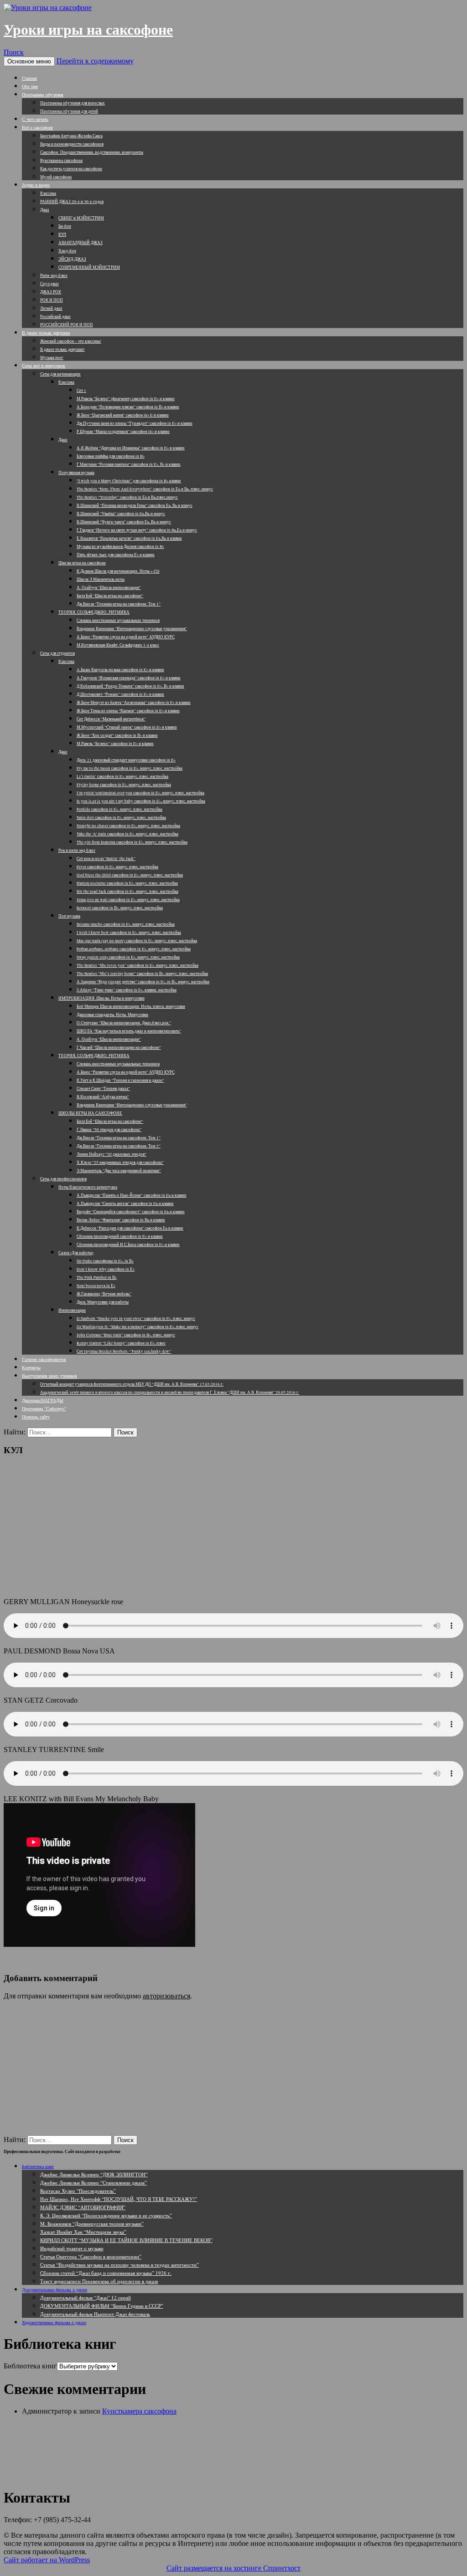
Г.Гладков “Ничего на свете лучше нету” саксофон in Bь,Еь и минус (137, 530)
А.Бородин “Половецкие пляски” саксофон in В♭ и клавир (128, 407)
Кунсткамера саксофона (61, 161)
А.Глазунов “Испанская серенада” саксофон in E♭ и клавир (129, 678)
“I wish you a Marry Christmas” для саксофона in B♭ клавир (129, 481)
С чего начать (35, 119)
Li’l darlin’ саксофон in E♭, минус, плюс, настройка (122, 777)
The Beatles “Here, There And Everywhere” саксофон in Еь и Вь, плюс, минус (145, 489)
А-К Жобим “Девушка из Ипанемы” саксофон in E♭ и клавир (131, 448)
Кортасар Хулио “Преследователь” (78, 2191)
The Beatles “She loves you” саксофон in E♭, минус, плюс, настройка (138, 965)
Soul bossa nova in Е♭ (96, 1286)
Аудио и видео (36, 185)
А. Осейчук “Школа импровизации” (109, 588)
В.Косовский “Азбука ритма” (103, 1097)
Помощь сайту (36, 1417)
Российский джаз (55, 317)
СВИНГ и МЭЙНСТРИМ (81, 218)
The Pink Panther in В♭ (97, 1278)
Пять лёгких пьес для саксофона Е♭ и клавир (116, 555)
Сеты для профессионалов (63, 1179)
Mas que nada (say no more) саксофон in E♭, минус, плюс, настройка (137, 941)
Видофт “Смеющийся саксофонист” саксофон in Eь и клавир (131, 1212)
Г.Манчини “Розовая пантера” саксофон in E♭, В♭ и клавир (129, 464)
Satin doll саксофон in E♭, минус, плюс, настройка (121, 818)
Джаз (45, 210)
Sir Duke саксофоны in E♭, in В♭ (105, 1261)
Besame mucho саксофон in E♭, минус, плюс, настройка (126, 924)
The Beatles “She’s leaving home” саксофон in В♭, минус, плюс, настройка (142, 974)
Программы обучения (43, 94)
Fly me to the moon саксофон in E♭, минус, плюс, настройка (130, 768)
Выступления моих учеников (49, 1376)
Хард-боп (67, 251)
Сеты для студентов (57, 653)
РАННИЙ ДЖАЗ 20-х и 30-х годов (72, 202)
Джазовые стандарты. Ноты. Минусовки (112, 1015)
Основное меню (29, 61)
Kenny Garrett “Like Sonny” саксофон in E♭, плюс (121, 1343)
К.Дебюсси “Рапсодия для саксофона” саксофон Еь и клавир (130, 1228)
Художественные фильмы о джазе (54, 2322)
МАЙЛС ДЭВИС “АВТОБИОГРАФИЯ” (83, 2207)
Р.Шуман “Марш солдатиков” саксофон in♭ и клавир (123, 432)
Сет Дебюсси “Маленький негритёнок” (111, 719)
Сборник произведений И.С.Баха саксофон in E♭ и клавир (128, 1245)
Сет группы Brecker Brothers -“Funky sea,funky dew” (124, 1351)
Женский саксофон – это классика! (71, 341)
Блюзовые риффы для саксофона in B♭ (111, 456)
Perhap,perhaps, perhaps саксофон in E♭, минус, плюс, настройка (134, 949)
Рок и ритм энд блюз (77, 850)
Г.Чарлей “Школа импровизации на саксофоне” (119, 1048)
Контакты (31, 1367)
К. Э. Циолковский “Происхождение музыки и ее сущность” (106, 2215)
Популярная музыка (76, 473)
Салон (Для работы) (76, 1253)
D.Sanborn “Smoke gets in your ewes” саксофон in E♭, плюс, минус (136, 1319)
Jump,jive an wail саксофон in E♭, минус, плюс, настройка (128, 900)
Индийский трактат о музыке (72, 2248)
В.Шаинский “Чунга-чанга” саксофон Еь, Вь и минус (124, 522)
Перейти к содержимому (95, 61)
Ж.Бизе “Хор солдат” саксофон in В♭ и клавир (117, 735)
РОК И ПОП (52, 300)
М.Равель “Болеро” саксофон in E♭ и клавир (115, 744)
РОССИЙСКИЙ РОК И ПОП (67, 325)
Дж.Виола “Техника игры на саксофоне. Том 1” (119, 604)
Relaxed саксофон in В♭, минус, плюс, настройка (120, 908)
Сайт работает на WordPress (47, 2560)
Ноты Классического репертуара (88, 1187)
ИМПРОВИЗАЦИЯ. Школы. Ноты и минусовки (101, 998)
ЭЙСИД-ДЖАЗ (72, 259)
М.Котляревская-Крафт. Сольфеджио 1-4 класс (118, 645)
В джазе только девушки (46, 333)
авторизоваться (166, 1996)
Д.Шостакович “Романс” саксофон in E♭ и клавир (120, 694)
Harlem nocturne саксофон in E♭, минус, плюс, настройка (127, 883)
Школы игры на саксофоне (82, 563)
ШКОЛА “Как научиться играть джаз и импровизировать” (129, 1031)
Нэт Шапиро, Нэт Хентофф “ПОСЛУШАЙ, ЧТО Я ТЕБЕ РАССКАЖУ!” (119, 2199)
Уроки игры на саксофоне (88, 30)
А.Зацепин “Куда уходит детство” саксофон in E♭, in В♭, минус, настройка (143, 982)
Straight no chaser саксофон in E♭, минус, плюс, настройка (128, 826)
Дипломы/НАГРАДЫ (43, 1400)
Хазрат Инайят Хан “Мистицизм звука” (83, 2232)
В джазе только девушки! (62, 349)
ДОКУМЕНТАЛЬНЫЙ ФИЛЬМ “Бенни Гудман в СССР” (102, 2306)
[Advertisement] (233, 1527)
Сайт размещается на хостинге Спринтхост (233, 2568)
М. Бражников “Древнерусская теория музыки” (92, 2224)
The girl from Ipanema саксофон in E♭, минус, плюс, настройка (132, 842)
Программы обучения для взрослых (73, 103)
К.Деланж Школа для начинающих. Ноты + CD (118, 571)
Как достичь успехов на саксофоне (71, 169)
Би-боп (65, 226)
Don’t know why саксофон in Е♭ (106, 1269)
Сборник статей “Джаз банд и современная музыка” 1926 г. (106, 2273)
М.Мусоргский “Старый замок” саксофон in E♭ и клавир (127, 727)
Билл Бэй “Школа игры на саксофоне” (110, 596)
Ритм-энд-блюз (54, 276)
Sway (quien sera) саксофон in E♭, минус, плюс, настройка (128, 957)
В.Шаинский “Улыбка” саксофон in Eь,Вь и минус (121, 514)
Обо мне (30, 86)
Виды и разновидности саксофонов (72, 144)
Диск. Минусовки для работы (103, 1302)
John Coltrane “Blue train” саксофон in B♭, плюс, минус (126, 1335)
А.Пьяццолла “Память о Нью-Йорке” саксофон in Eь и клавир (132, 1195)
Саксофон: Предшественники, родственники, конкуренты (92, 152)
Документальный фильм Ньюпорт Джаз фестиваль (95, 2314)
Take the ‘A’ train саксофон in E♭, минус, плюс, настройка (127, 834)
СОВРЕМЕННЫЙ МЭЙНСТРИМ (89, 267)
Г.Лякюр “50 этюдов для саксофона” (109, 1130)
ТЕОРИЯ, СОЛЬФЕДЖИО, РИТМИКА (94, 612)
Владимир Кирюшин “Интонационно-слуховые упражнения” (132, 629)
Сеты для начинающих (60, 374)
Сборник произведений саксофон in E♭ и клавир (120, 1236)
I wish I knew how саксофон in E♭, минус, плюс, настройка (129, 933)
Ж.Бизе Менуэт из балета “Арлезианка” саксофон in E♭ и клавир (134, 703)
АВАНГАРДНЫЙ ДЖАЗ (80, 243)
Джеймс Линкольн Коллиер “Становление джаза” (93, 2182)
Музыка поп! (52, 358)
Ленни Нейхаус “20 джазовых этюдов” (112, 1154)
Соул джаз (49, 284)
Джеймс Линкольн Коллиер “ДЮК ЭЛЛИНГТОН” (94, 2174)
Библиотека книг (38, 2166)
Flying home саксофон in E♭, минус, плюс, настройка (124, 785)
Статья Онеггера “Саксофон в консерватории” (91, 2256)
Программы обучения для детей (69, 111)
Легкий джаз (51, 308)
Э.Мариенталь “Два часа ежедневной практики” (119, 1171)
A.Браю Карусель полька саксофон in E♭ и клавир (120, 670)
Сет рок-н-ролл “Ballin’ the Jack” (106, 859)
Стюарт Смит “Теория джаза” (103, 1089)
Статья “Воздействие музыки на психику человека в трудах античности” (119, 2265)
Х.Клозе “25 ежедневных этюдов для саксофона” (120, 1163)
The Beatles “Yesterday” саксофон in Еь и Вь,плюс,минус (127, 497)
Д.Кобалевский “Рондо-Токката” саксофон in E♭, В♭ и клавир (130, 686)
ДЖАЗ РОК (51, 292)
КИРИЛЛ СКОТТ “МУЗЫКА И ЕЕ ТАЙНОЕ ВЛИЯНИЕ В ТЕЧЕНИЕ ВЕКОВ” (126, 2240)
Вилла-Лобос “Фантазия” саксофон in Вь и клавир (121, 1220)
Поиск (14, 52)
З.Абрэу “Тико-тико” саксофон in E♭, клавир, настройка (127, 990)
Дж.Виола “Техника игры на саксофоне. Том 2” (119, 1146)
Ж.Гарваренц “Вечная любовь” (104, 1294)
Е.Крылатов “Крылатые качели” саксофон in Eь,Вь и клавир (129, 538)
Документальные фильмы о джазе (54, 2289)
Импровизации (72, 1310)
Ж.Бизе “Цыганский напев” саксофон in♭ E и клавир (123, 415)
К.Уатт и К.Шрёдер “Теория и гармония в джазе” (120, 1080)
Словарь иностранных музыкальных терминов (118, 621)
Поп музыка (69, 916)
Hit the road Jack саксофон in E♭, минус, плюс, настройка (127, 892)
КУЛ (62, 235)
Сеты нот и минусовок (44, 365)
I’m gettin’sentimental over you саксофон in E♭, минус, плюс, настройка (140, 793)
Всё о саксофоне (37, 127)
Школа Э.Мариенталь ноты (101, 579)
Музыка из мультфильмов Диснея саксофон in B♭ (120, 547)
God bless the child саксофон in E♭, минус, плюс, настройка (130, 875)
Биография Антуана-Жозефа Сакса (71, 136)
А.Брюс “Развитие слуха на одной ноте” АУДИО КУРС (126, 637)
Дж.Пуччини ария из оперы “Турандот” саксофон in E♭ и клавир (135, 423)
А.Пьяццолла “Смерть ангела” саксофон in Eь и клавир (125, 1204)
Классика (48, 193)
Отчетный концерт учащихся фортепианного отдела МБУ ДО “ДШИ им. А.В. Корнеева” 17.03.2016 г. (132, 1384)
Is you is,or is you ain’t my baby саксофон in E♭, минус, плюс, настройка (141, 801)
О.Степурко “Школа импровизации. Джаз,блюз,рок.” (124, 1023)
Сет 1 (81, 391)
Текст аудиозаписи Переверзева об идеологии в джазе (99, 2281)
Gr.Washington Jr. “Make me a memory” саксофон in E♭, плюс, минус (138, 1327)
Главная (29, 78)
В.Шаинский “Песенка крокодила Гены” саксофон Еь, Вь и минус (135, 506)
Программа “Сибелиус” (44, 1408)
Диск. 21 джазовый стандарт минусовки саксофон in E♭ (126, 760)
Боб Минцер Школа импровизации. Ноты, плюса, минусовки (131, 1006)
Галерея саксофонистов (44, 1359)
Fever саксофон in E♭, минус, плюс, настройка (117, 867)
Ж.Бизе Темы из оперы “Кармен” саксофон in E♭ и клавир (128, 711)
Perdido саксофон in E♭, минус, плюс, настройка (119, 809)
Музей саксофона (56, 177)
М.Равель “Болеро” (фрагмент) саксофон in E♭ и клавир (126, 399)
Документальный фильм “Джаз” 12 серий (86, 2297)
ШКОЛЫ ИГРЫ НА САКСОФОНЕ (90, 1113)
